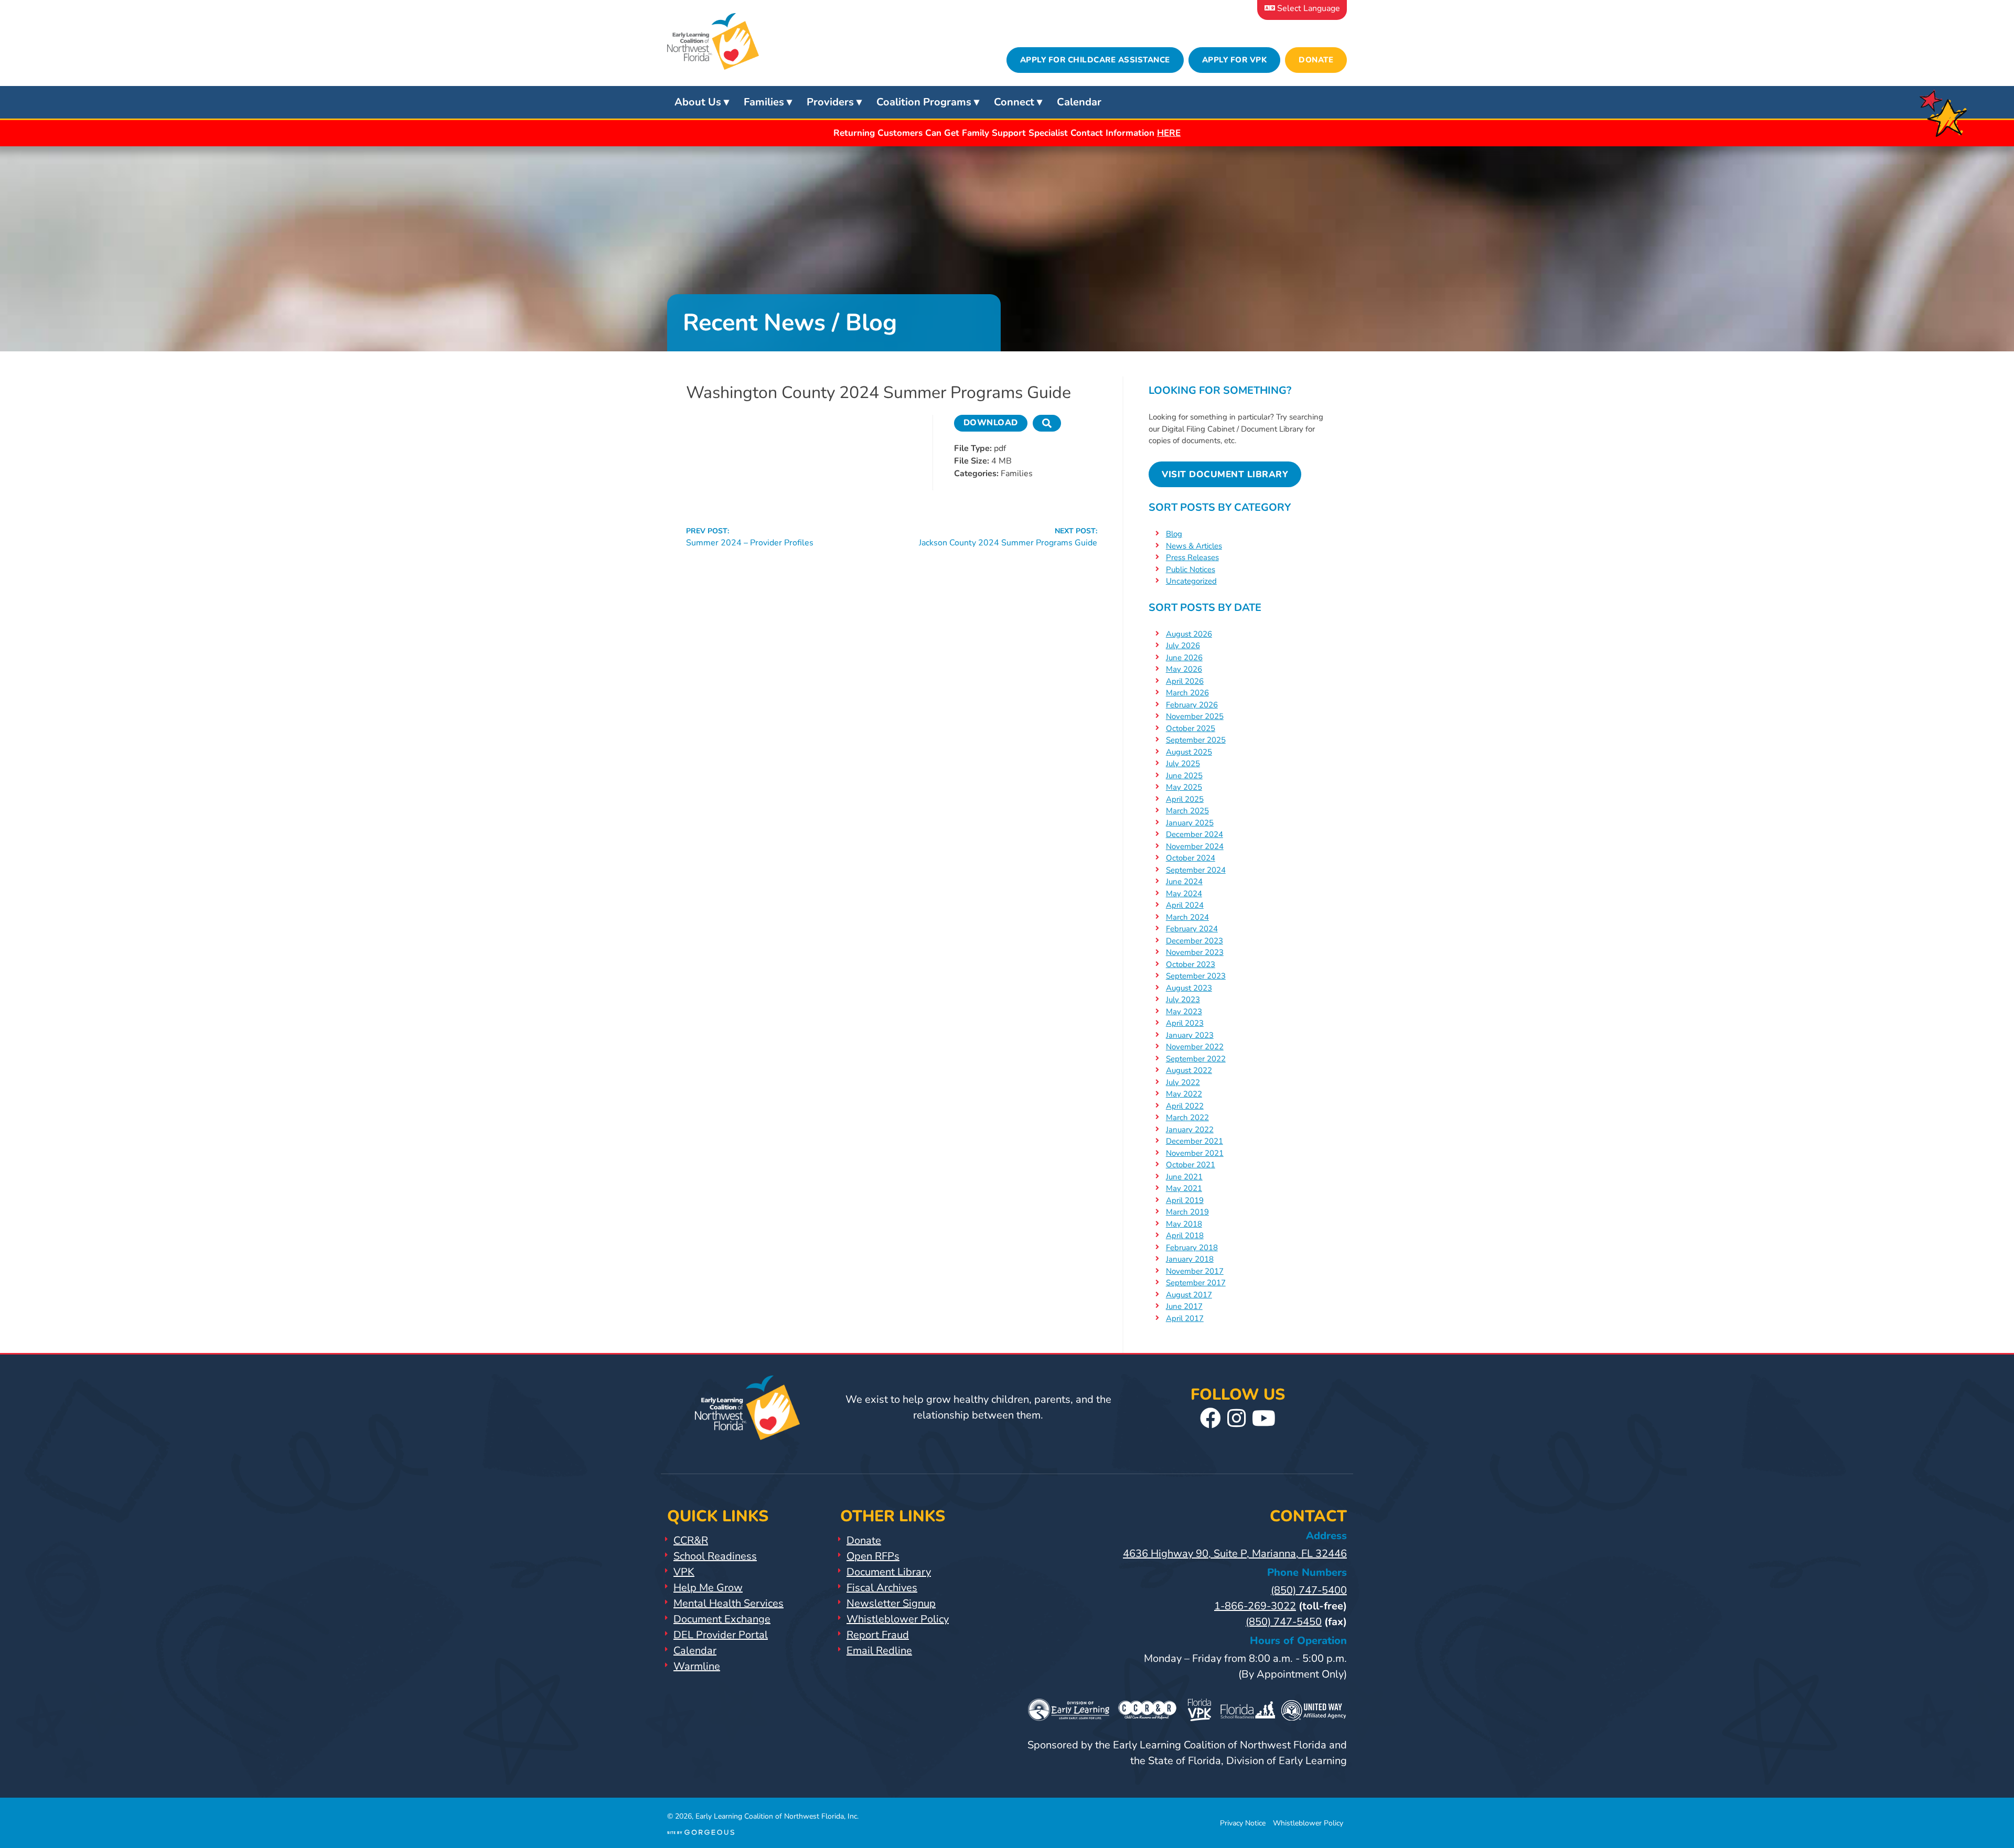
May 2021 (1184, 1188)
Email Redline (879, 1651)
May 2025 (1184, 787)
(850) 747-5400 (1309, 1590)
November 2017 (1195, 1271)
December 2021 (1195, 1141)
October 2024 (1191, 858)
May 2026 (1184, 669)
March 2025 (1187, 811)
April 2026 (1185, 681)
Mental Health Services (729, 1603)
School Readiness (715, 1556)
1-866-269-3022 (1255, 1606)
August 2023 (1189, 988)
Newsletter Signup (891, 1603)
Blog (1174, 534)
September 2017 (1196, 1283)
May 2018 (1184, 1224)
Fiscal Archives (882, 1588)
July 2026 (1183, 646)
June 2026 (1184, 658)
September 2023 (1196, 976)
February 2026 (1192, 705)
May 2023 (1184, 1012)
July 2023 (1183, 1000)
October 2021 (1191, 1165)
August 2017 (1189, 1295)
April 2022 (1185, 1106)
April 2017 (1185, 1318)
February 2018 (1192, 1248)
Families (764, 102)
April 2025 (1185, 799)
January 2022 (1190, 1130)
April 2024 (1185, 905)
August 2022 (1189, 1070)
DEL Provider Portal (721, 1635)
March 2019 (1187, 1212)
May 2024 (1184, 894)
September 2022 (1196, 1059)
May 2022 (1184, 1094)
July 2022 (1183, 1082)
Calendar (1079, 102)
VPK (684, 1572)
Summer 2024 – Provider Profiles (750, 537)
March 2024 (1187, 917)
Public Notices (1191, 570)
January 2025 (1190, 823)
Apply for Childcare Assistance (1095, 60)
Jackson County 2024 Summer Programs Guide (1008, 537)
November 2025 (1195, 716)
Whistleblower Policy (898, 1619)
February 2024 (1192, 929)
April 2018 (1185, 1235)
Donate (1316, 60)
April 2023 (1185, 1023)
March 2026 (1187, 693)
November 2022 (1195, 1047)
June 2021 (1184, 1177)
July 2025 (1183, 764)
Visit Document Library (1225, 474)
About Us (698, 102)
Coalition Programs (924, 102)
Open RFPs (873, 1556)
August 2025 (1189, 752)
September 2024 (1196, 870)
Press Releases (1192, 557)
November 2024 (1195, 846)
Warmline (697, 1666)
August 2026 (1189, 634)
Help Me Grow (708, 1588)
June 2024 (1184, 882)
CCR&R (691, 1540)
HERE (1169, 133)
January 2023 (1190, 1035)
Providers (830, 102)
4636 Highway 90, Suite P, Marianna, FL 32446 (1235, 1554)
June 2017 (1184, 1306)
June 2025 (1184, 776)
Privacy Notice (1243, 1823)
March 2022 (1187, 1118)
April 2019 (1185, 1200)
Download (991, 423)
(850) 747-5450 (1284, 1622)
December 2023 (1195, 941)
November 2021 (1195, 1153)
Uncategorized (1191, 581)
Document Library (889, 1572)
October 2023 (1191, 964)
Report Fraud (878, 1635)
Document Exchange (722, 1619)
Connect (1014, 102)
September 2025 (1196, 740)
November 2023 (1195, 952)
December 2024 (1195, 834)
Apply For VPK (1235, 60)
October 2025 (1191, 728)
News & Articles (1194, 546)
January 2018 (1190, 1259)
